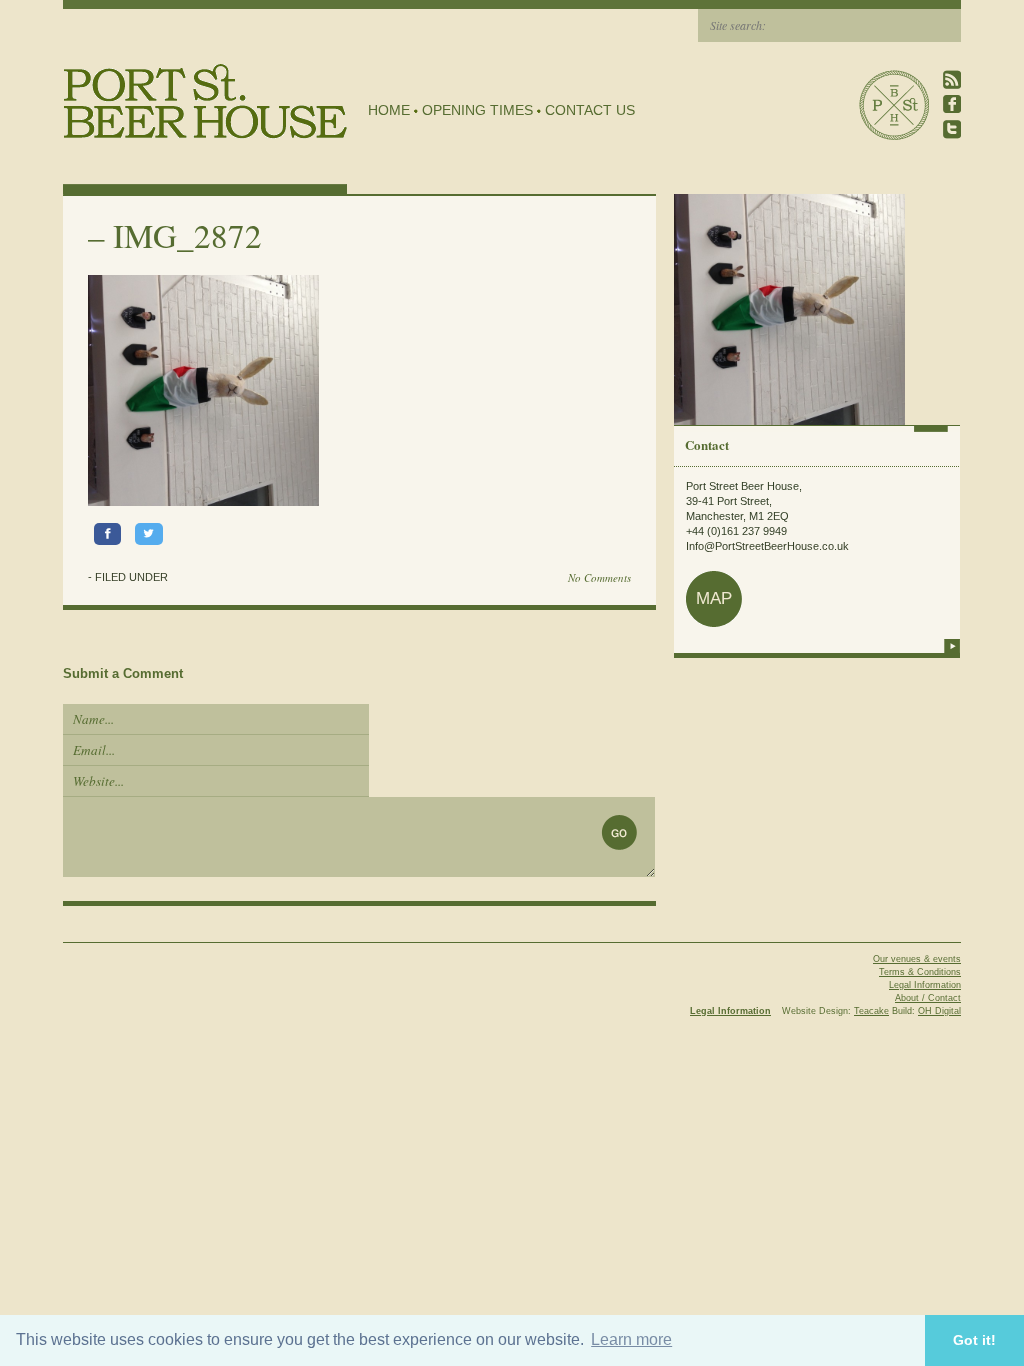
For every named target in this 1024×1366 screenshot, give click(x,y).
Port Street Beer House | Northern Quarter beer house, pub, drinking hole (205, 101)
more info (952, 646)
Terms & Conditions (920, 972)
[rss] (952, 79)
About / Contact (928, 998)
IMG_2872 (187, 235)
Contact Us (590, 110)
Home (389, 110)
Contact (707, 444)
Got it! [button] (974, 1340)
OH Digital (939, 1011)
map (714, 598)
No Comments (599, 577)
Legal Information (925, 985)
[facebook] (952, 104)
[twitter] (952, 129)
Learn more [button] (631, 1339)
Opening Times (477, 110)
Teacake (871, 1011)
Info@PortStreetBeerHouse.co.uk (767, 546)
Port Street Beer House (894, 105)
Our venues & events (917, 959)
